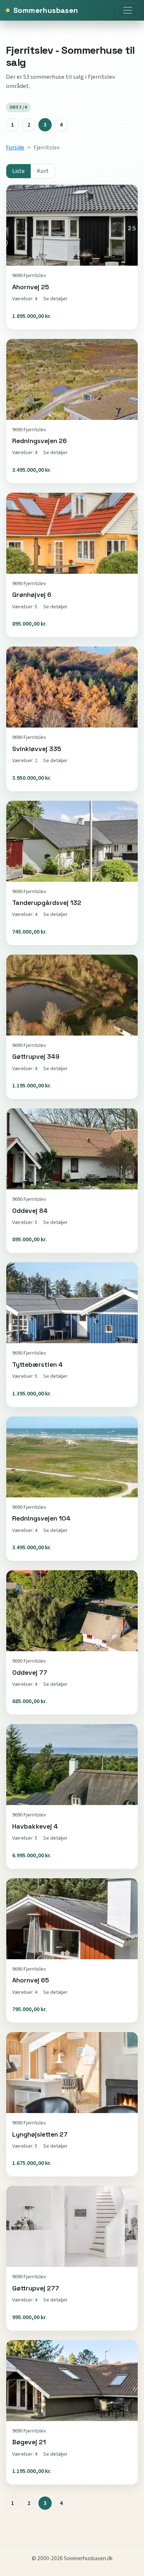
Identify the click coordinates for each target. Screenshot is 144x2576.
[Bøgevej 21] (72, 2412)
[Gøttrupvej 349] (72, 1027)
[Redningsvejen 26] (72, 411)
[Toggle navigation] (128, 10)
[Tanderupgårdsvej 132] (72, 873)
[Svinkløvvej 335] (72, 719)
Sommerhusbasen (46, 10)
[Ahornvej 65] (72, 1950)
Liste (18, 171)
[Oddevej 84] (72, 1181)
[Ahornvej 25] (72, 257)
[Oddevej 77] (72, 1642)
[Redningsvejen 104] (72, 1489)
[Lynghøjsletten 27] (72, 2104)
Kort (43, 171)
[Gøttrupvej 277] (72, 2258)
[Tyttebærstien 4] (72, 1334)
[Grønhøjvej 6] (72, 565)
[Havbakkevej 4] (72, 1796)
